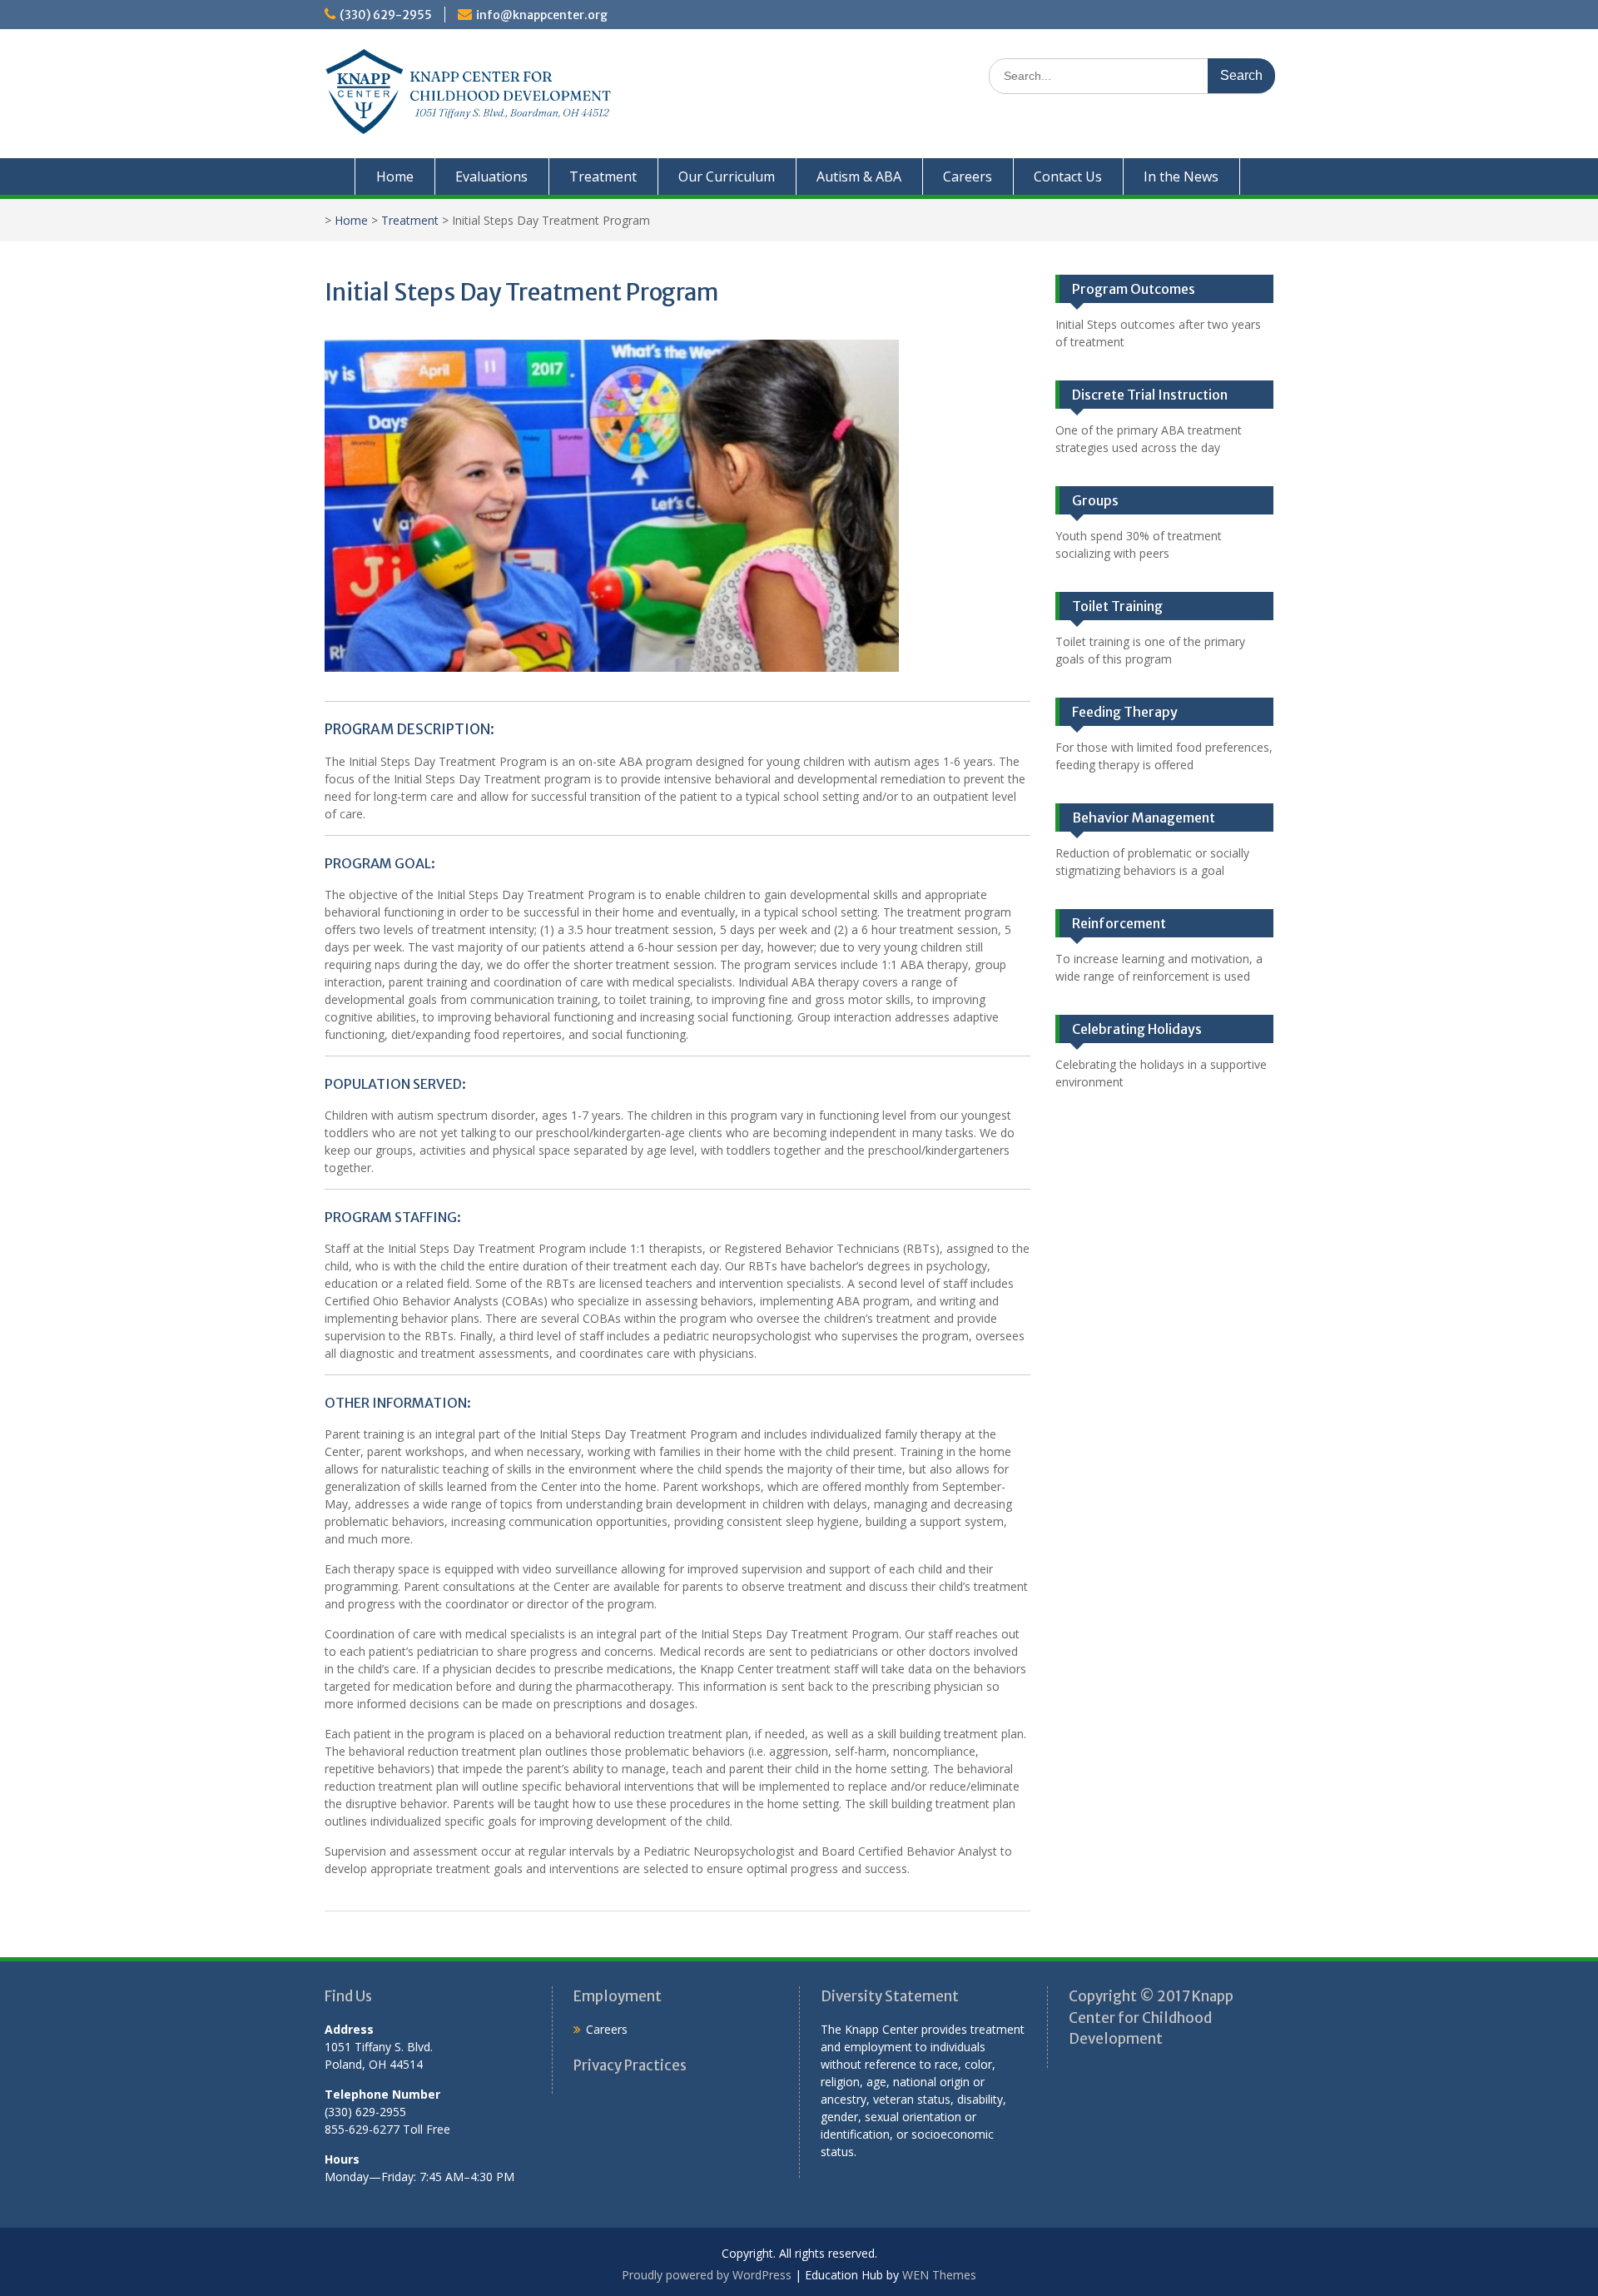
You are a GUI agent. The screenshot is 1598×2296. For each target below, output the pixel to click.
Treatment (603, 176)
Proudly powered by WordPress (707, 2275)
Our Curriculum (727, 176)
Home (395, 176)
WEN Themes (939, 2275)
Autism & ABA (859, 176)
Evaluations (491, 176)
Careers (968, 176)
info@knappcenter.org (542, 15)
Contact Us (1068, 176)
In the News (1181, 176)
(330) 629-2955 (386, 15)
